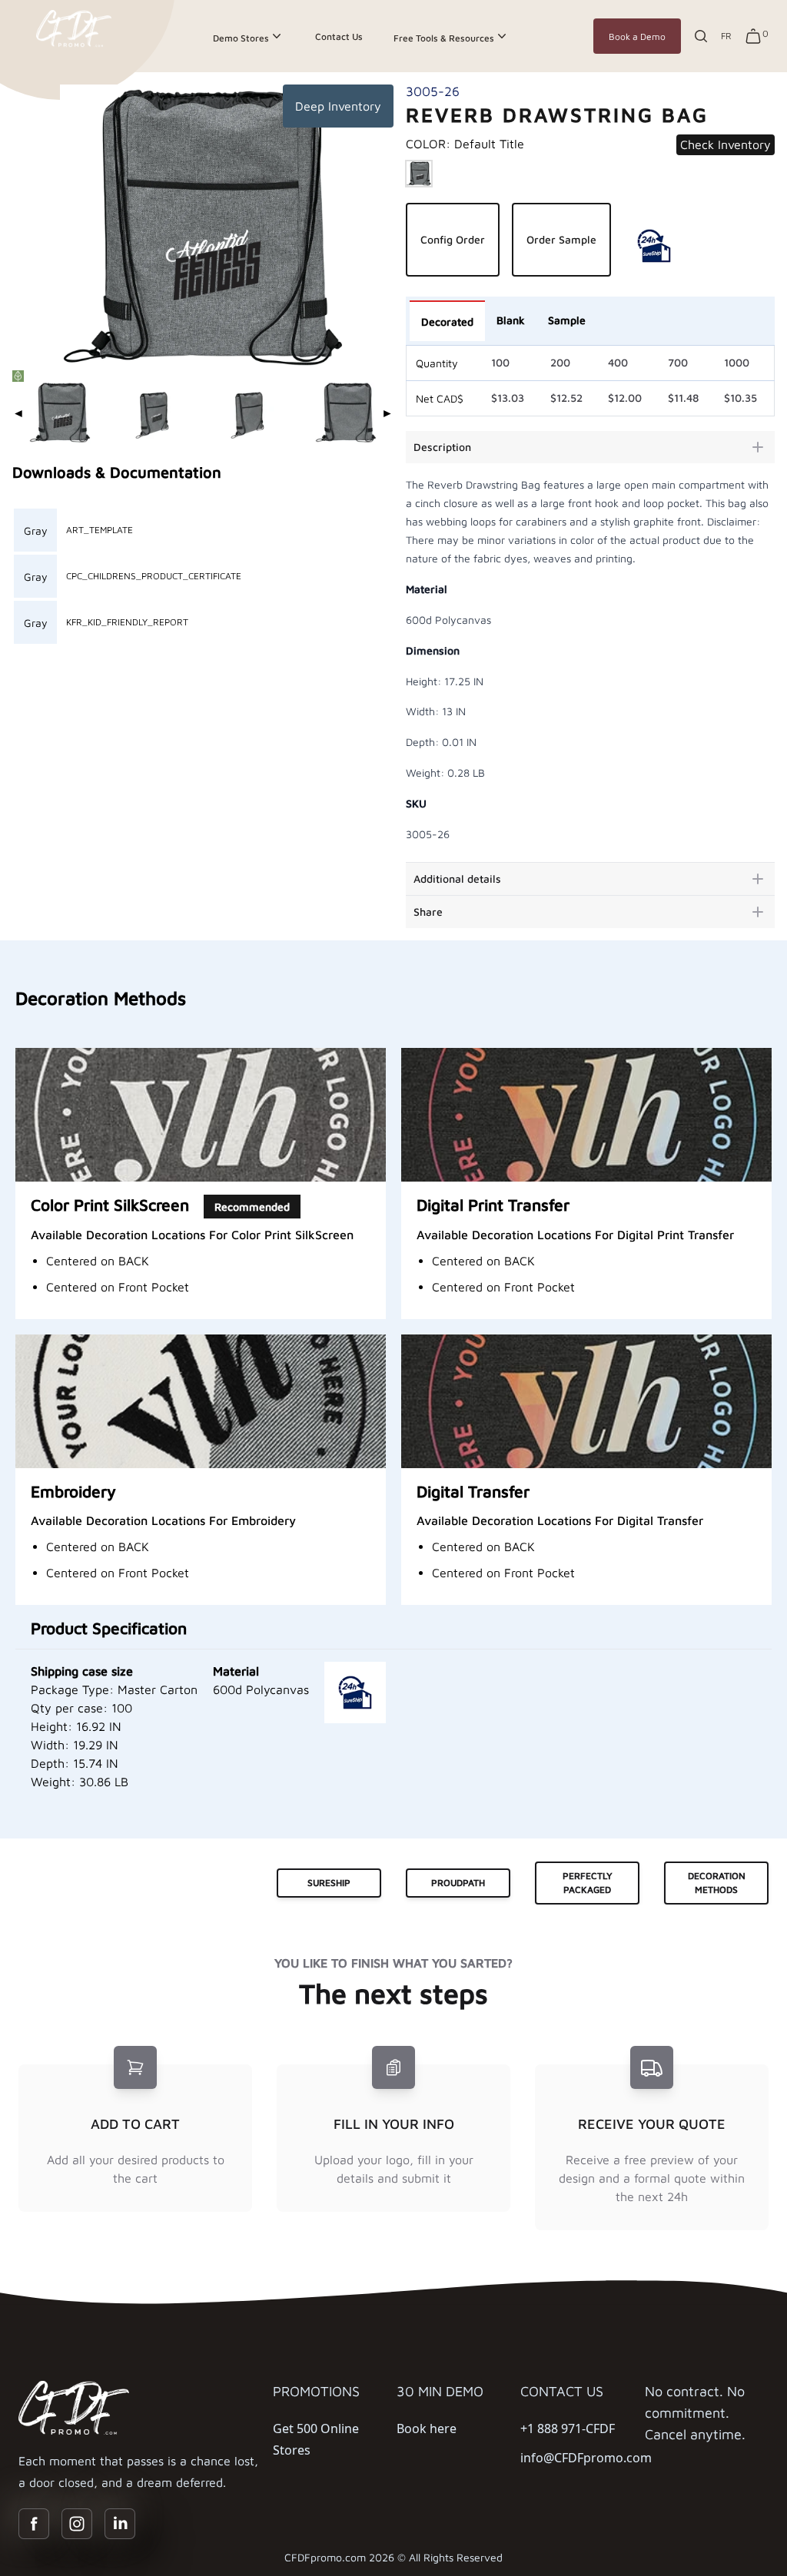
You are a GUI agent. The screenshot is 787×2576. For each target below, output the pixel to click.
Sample (567, 320)
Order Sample (561, 239)
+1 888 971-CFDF (568, 2428)
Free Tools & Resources (444, 38)
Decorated (447, 322)
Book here (427, 2428)
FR (726, 36)
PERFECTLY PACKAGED (588, 1883)
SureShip (329, 1883)
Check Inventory (726, 144)
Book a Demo (637, 36)
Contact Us (339, 36)
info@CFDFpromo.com (586, 2458)
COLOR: (465, 144)
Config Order (453, 239)
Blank (511, 320)
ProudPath (458, 1883)
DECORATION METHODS (717, 1883)
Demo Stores (241, 38)
